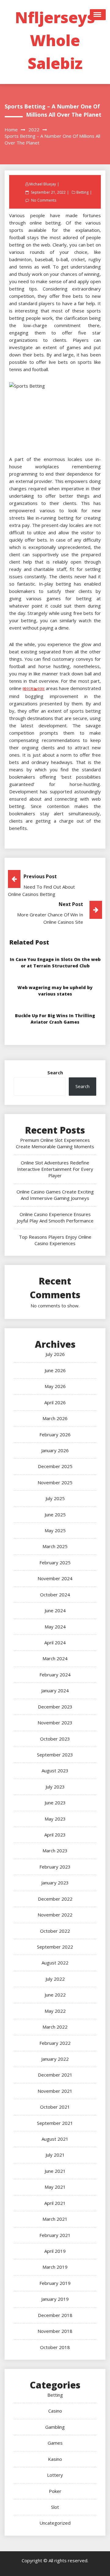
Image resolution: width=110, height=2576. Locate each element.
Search (55, 1072)
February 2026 (55, 1434)
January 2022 (55, 2059)
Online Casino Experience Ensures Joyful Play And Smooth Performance (55, 1217)
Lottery (55, 2475)
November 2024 (55, 1578)
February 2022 (55, 2043)
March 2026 (55, 1418)
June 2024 (55, 1610)
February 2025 (55, 1562)
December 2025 (55, 1466)
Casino (55, 2411)
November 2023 (55, 1723)
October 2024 (55, 1595)
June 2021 (55, 2171)
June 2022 (55, 1995)
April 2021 (55, 2203)
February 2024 (55, 1675)
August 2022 (55, 1963)
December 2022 (55, 1899)
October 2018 (55, 2347)
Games (55, 2443)
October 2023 (55, 1739)
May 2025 (55, 1530)
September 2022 (55, 1947)
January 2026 (55, 1450)
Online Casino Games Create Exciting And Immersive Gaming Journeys (55, 1195)
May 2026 (55, 1386)
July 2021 (55, 2155)
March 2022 (55, 2027)
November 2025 (55, 1482)
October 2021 (55, 2107)
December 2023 (55, 1707)
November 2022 (55, 1915)
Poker (55, 2491)
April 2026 (55, 1402)
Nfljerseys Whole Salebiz (55, 40)
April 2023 (55, 1835)
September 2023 (55, 1755)
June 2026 (55, 1370)
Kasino (55, 2459)
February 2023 (55, 1867)
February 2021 (55, 2235)
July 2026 (55, 1354)
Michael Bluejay (43, 184)
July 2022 (55, 1979)
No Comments (44, 200)
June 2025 (55, 1515)
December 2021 (55, 2075)
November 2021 (55, 2091)
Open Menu (98, 15)
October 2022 (55, 1931)
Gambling (55, 2427)
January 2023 (55, 1883)
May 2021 (55, 2187)
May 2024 (55, 1627)
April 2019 (55, 2251)
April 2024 (55, 1642)
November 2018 (55, 2331)
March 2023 (55, 1851)
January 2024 (55, 1690)
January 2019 (55, 2299)
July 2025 (55, 1498)
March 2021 (55, 2219)
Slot (55, 2507)
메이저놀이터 (34, 689)
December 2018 (55, 2315)
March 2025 (55, 1546)
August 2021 (55, 2139)
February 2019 (55, 2283)
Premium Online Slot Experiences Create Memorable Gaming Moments (55, 1143)
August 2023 (55, 1770)
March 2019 (55, 2267)
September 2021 (55, 2123)
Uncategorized (55, 2523)
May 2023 (55, 1819)
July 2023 (55, 1787)
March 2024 (55, 1658)
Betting (82, 192)
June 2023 (55, 1803)
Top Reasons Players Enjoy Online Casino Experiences (55, 1240)
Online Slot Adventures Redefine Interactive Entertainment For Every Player (55, 1169)
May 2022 (55, 2011)
